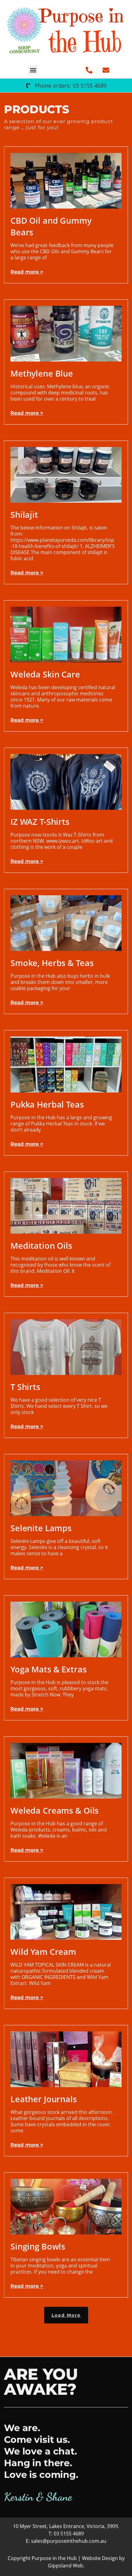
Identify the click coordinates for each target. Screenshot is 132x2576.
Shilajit (24, 515)
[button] (33, 70)
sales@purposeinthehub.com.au (69, 2541)
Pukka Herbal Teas (47, 1104)
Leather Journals (44, 2099)
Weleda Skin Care (45, 674)
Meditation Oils (41, 1246)
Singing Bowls (38, 2246)
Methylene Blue (42, 373)
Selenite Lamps (41, 1528)
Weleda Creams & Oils (54, 1810)
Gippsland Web (66, 2566)
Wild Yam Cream (43, 1952)
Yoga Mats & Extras (49, 1669)
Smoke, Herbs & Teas (52, 963)
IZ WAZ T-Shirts (40, 822)
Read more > (27, 272)
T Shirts (25, 1387)
